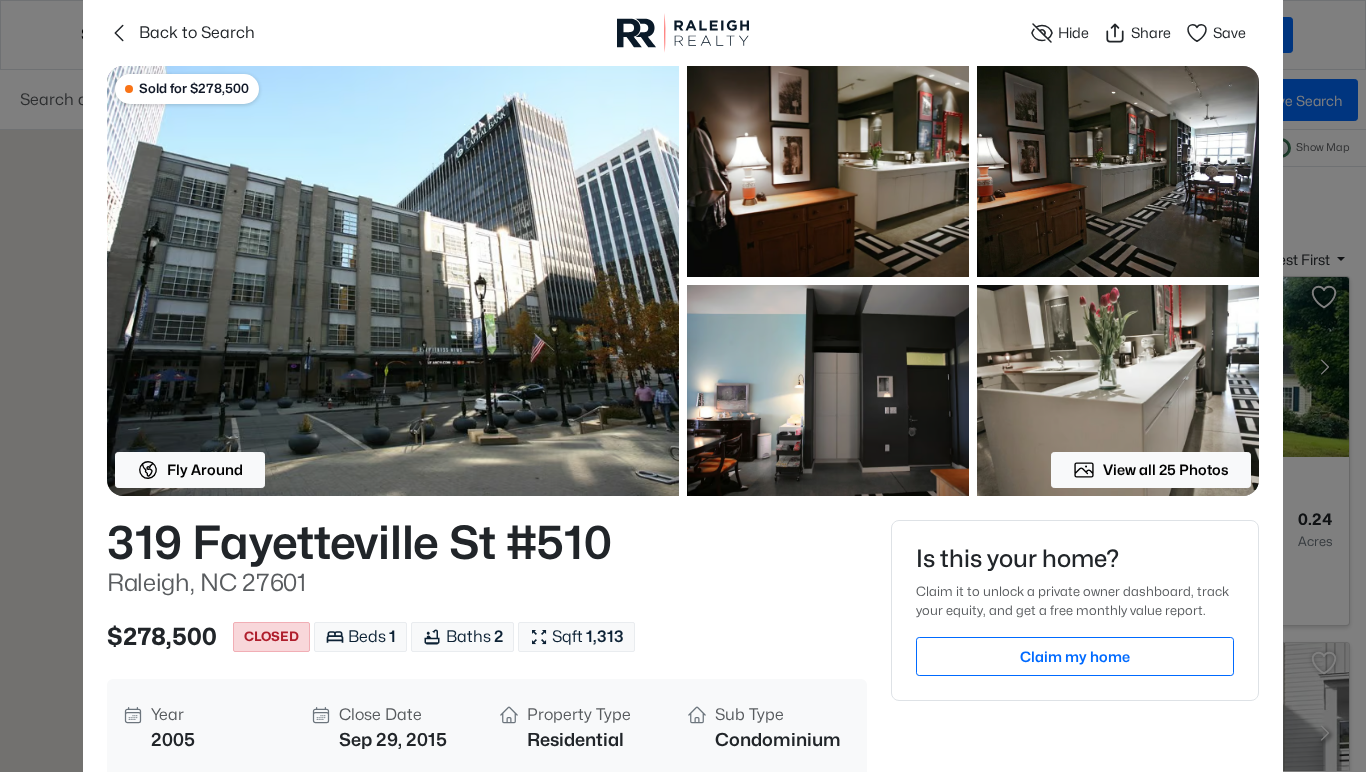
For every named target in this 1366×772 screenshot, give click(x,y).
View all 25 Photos (1166, 469)
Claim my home (1075, 656)
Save (1229, 32)
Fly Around (205, 469)
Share (1151, 32)
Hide (1073, 32)
